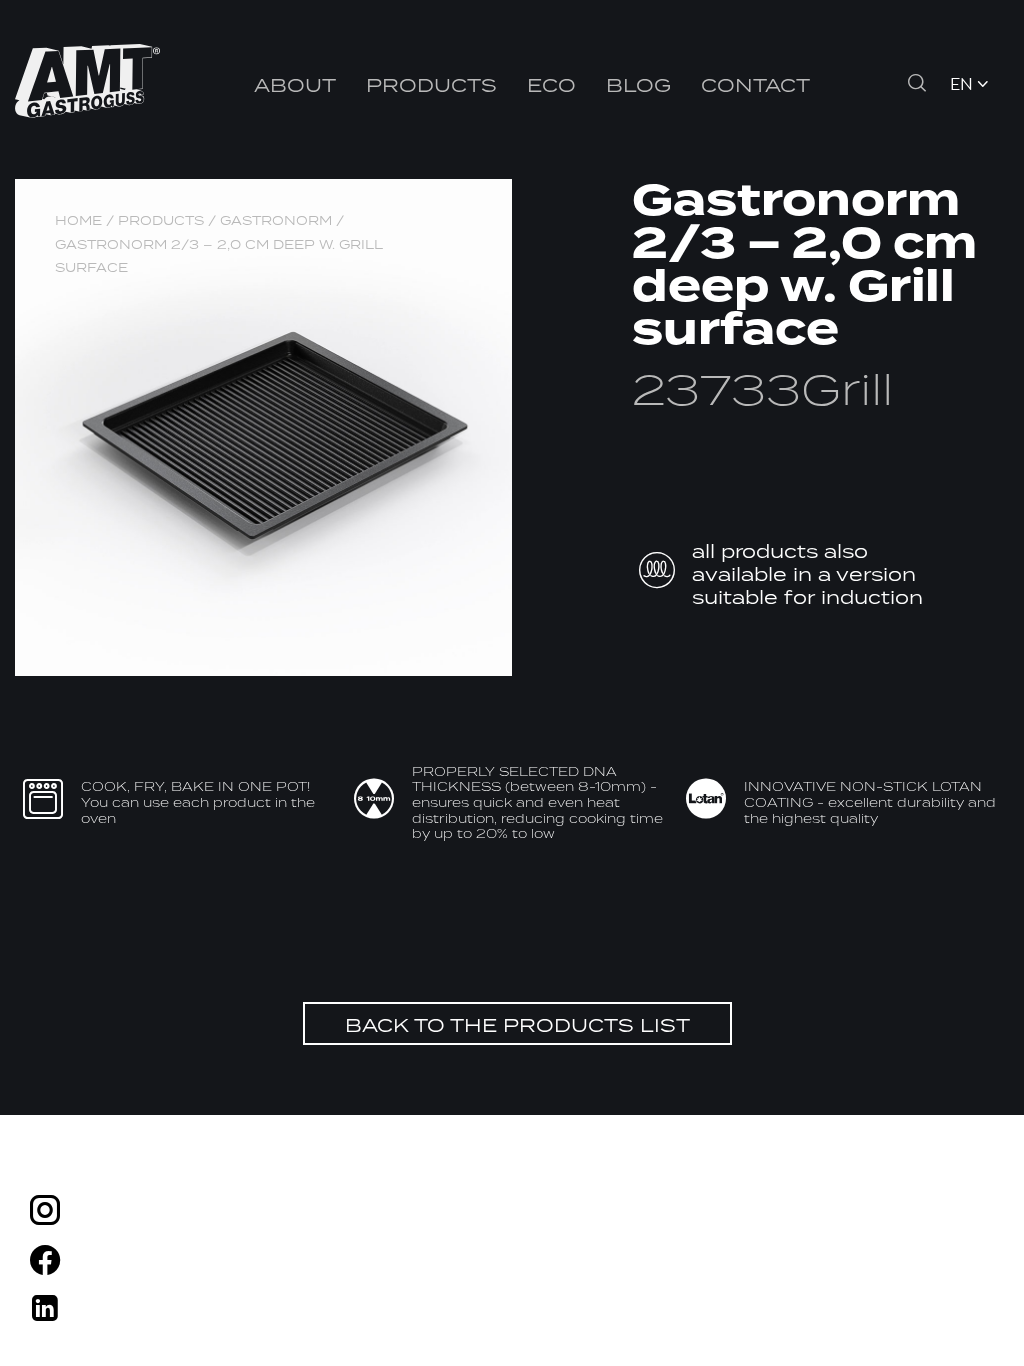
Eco (551, 84)
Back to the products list (517, 1024)
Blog (638, 84)
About (295, 84)
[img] (45, 1213)
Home (78, 220)
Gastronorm (276, 220)
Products (431, 84)
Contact (755, 84)
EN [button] (961, 85)
